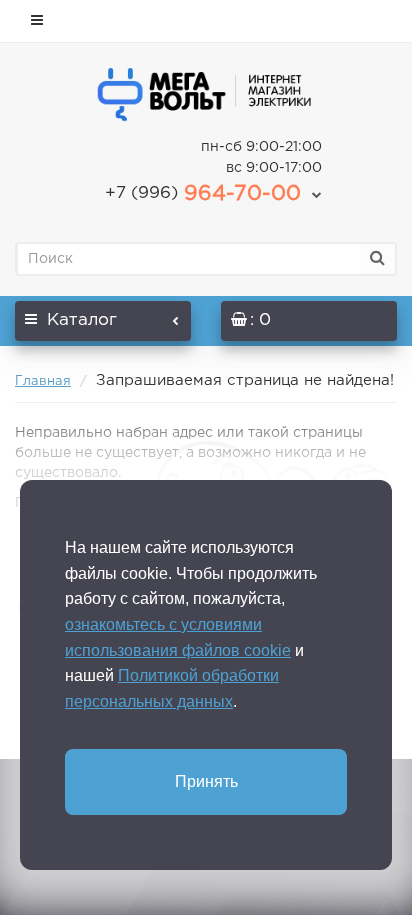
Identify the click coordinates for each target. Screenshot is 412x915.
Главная (43, 381)
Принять (206, 781)
